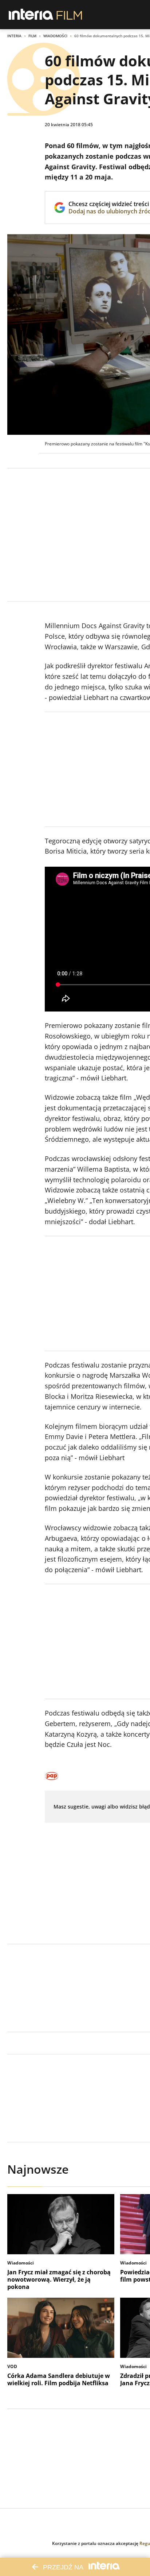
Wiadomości (55, 36)
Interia (14, 36)
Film (32, 36)
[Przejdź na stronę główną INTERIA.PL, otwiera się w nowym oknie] (31, 15)
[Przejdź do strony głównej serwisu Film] (69, 15)
